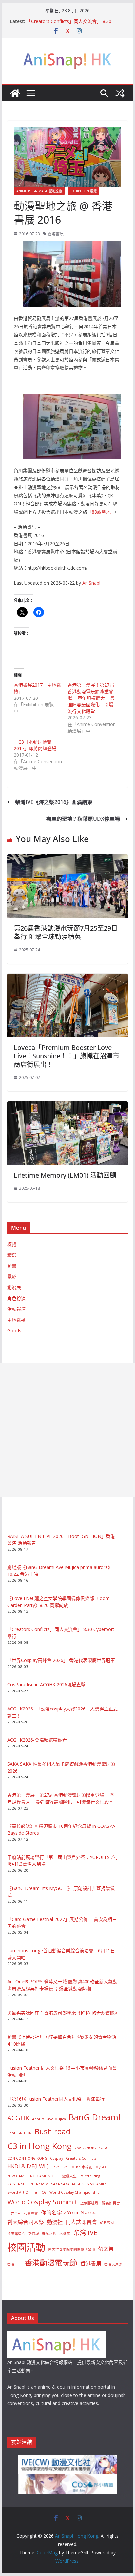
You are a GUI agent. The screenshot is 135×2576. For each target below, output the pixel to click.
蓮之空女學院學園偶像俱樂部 (72, 2249)
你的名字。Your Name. (69, 2213)
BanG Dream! (95, 2117)
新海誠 (34, 2234)
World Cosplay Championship (75, 2192)
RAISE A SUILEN (20, 2184)
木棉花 (65, 2234)
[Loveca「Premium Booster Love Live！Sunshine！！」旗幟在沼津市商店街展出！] (67, 978)
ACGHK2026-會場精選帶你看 (37, 1740)
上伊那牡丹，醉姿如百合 (100, 2203)
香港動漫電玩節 (51, 2263)
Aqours (38, 2119)
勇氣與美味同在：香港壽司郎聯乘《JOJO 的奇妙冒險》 (63, 2013)
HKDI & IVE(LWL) (28, 2166)
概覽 (12, 1244)
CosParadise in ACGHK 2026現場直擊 (46, 1684)
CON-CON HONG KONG (27, 2158)
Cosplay (57, 2158)
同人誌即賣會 (81, 2222)
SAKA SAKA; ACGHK (67, 2184)
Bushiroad (53, 2131)
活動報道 (16, 1309)
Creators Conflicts (81, 2158)
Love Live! (60, 2167)
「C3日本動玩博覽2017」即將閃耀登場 (35, 745)
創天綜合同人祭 (26, 2222)
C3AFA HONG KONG (92, 2148)
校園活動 (26, 2247)
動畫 (12, 1266)
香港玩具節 (113, 2264)
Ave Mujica (57, 2119)
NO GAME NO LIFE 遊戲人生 (53, 2176)
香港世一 (14, 2264)
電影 (12, 1277)
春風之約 (49, 2234)
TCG (43, 2192)
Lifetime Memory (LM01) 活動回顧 (65, 1175)
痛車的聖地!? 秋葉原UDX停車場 (83, 819)
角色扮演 (16, 1298)
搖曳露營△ (16, 2234)
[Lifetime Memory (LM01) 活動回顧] (67, 1106)
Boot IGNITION (19, 2133)
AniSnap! (91, 583)
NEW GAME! (17, 2176)
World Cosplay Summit (42, 2202)
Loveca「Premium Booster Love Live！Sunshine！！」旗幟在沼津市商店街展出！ (67, 1056)
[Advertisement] (67, 1430)
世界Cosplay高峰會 (23, 2213)
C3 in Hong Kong (39, 2146)
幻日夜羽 (107, 2223)
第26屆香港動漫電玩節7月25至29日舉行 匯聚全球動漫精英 (66, 932)
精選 (12, 1255)
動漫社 (55, 2222)
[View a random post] (120, 93)
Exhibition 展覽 (84, 191)
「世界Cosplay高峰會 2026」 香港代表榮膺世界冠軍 (61, 1660)
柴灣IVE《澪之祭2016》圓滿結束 (54, 802)
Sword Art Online (22, 2192)
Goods (14, 1330)
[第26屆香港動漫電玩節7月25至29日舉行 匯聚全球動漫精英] (67, 859)
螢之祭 (106, 2249)
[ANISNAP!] (56, 2335)
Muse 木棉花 (82, 2167)
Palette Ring (90, 2176)
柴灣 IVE (85, 2233)
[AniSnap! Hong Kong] (15, 93)
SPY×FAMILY (97, 2184)
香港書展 (56, 234)
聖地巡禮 (16, 1320)
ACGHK (18, 2118)
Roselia (42, 2184)
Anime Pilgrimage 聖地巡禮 (39, 191)
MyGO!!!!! (103, 2167)
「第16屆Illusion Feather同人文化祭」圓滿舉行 (56, 2099)
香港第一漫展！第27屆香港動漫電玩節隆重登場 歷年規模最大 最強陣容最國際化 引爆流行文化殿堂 (91, 698)
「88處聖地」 (100, 512)
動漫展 (14, 1287)
